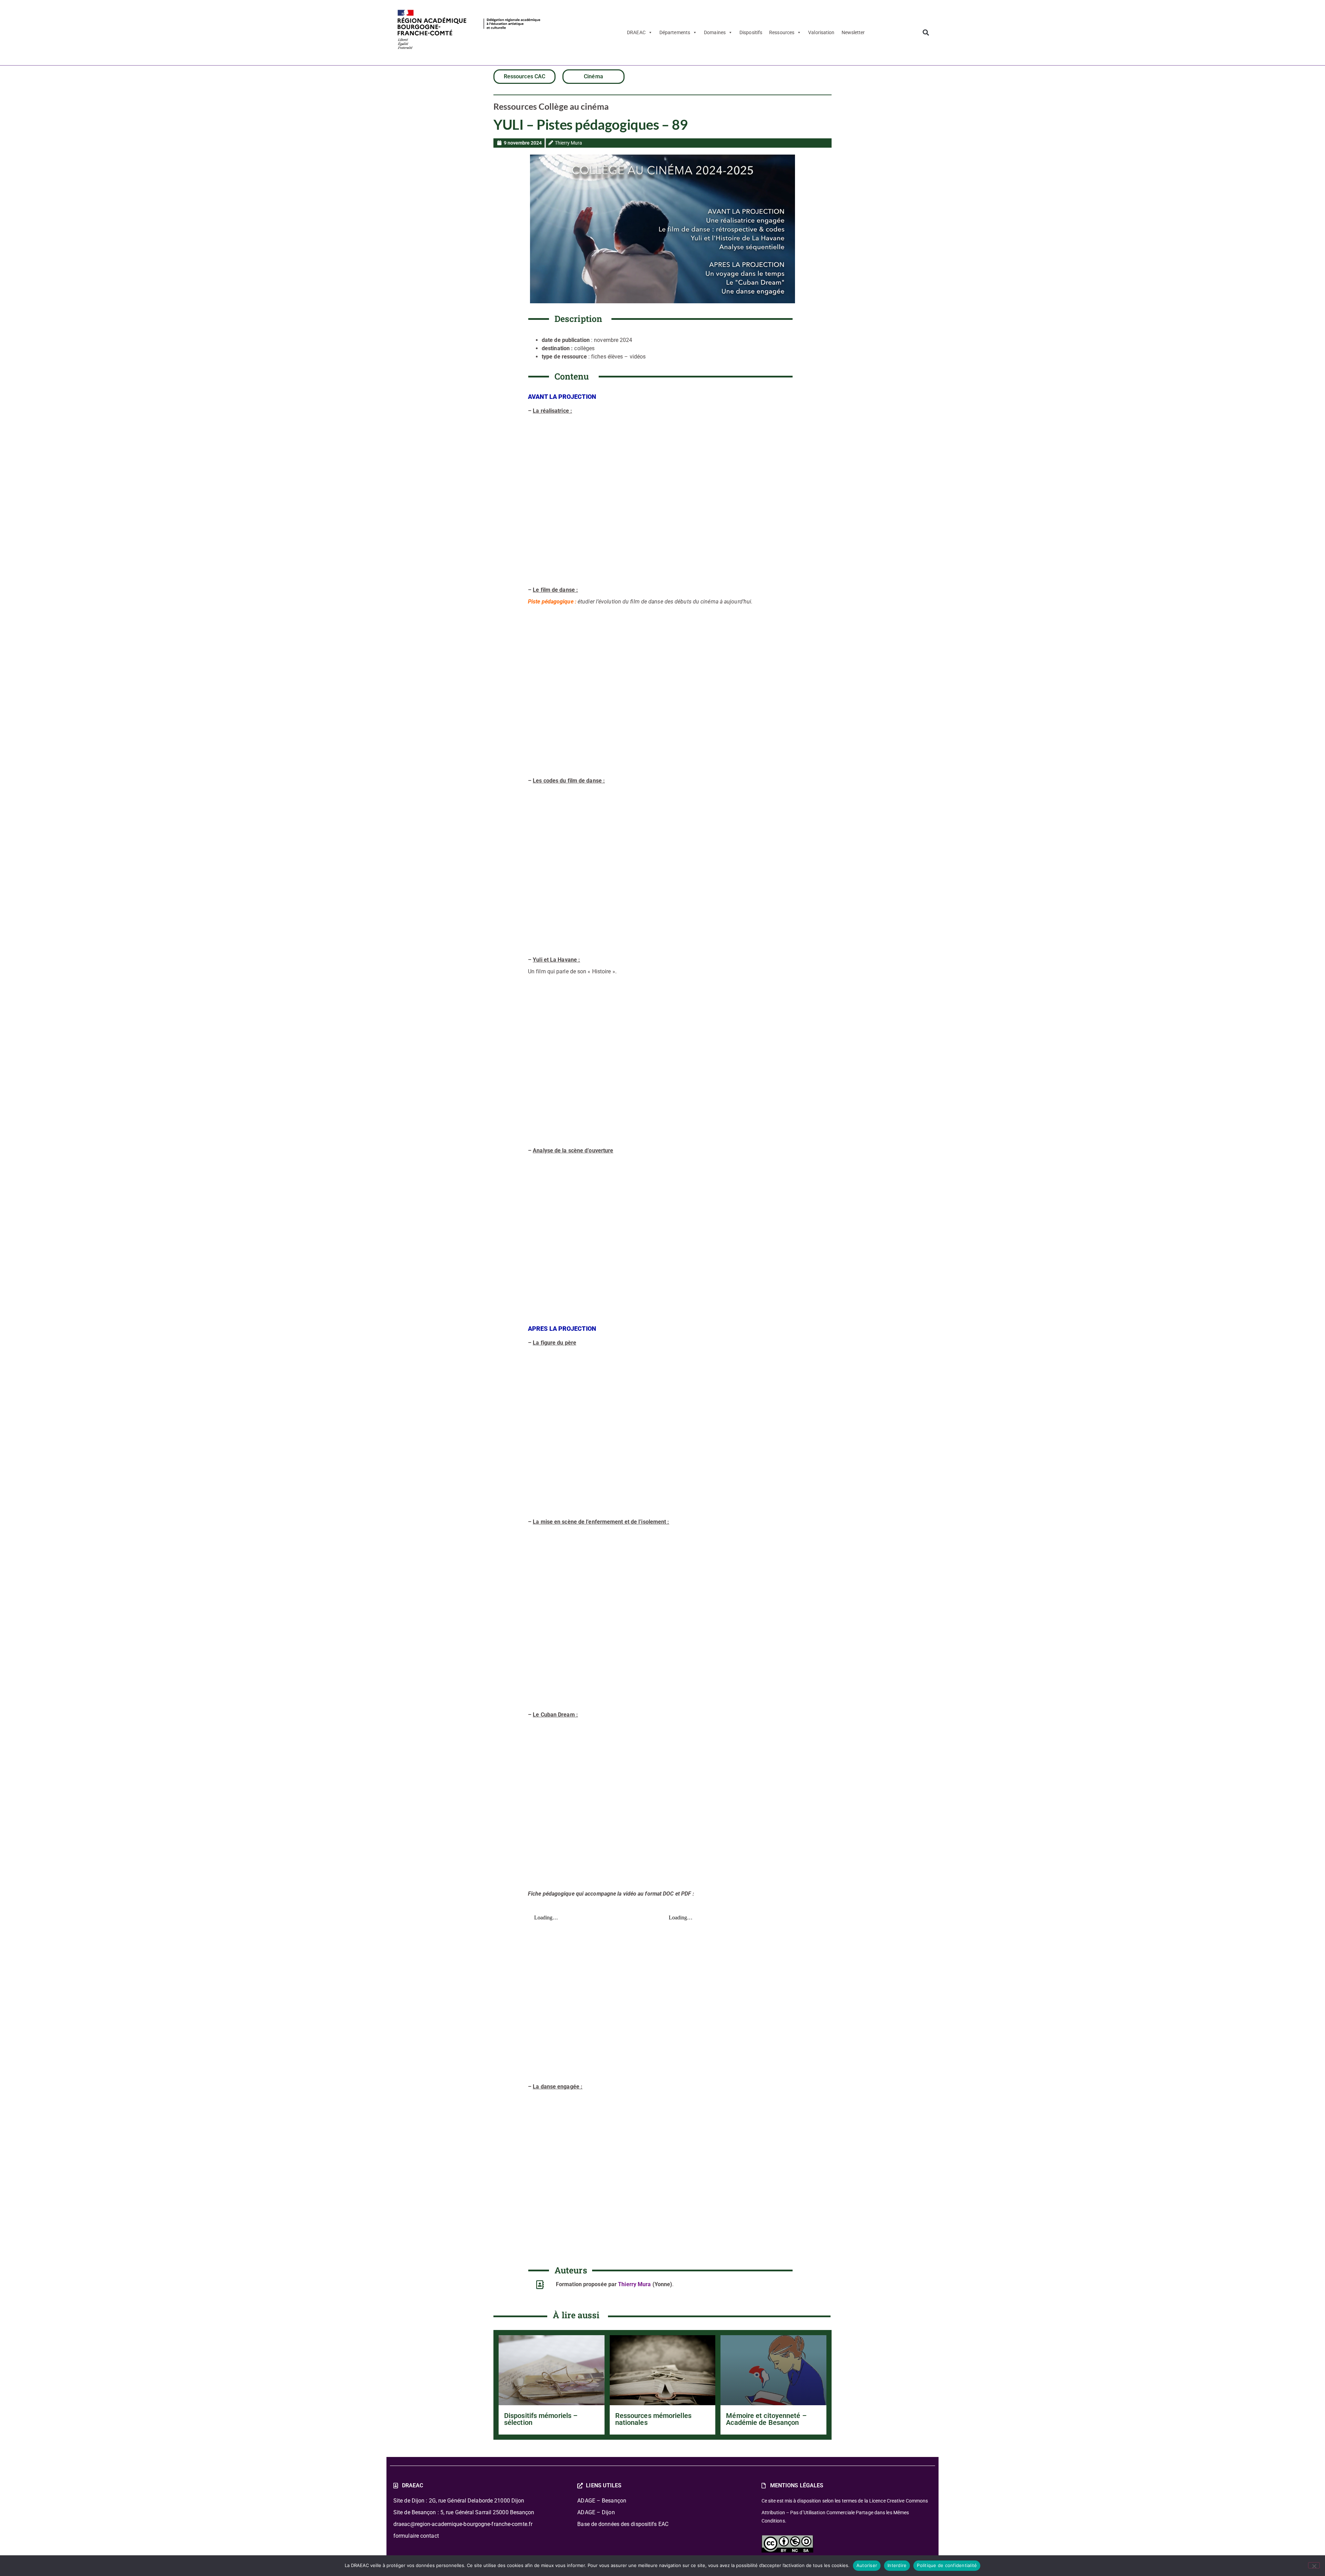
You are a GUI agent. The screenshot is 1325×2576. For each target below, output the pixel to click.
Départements (675, 32)
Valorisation (821, 32)
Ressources (782, 32)
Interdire (897, 2565)
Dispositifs (751, 32)
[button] (926, 33)
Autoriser (867, 2565)
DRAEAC (636, 32)
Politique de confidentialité (947, 2565)
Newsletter (853, 32)
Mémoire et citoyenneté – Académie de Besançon (766, 2419)
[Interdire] (1314, 2565)
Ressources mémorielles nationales (653, 2419)
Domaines (715, 32)
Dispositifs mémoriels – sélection (541, 2419)
